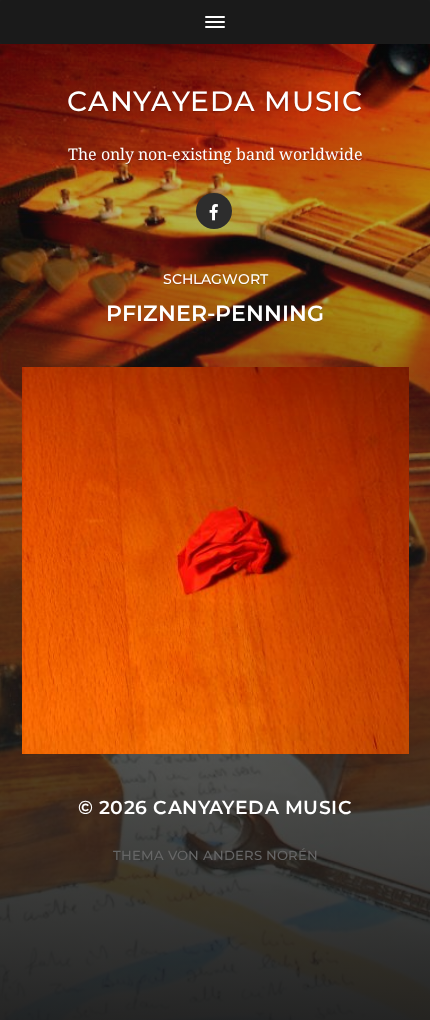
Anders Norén (260, 855)
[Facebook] (214, 211)
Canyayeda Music (215, 101)
